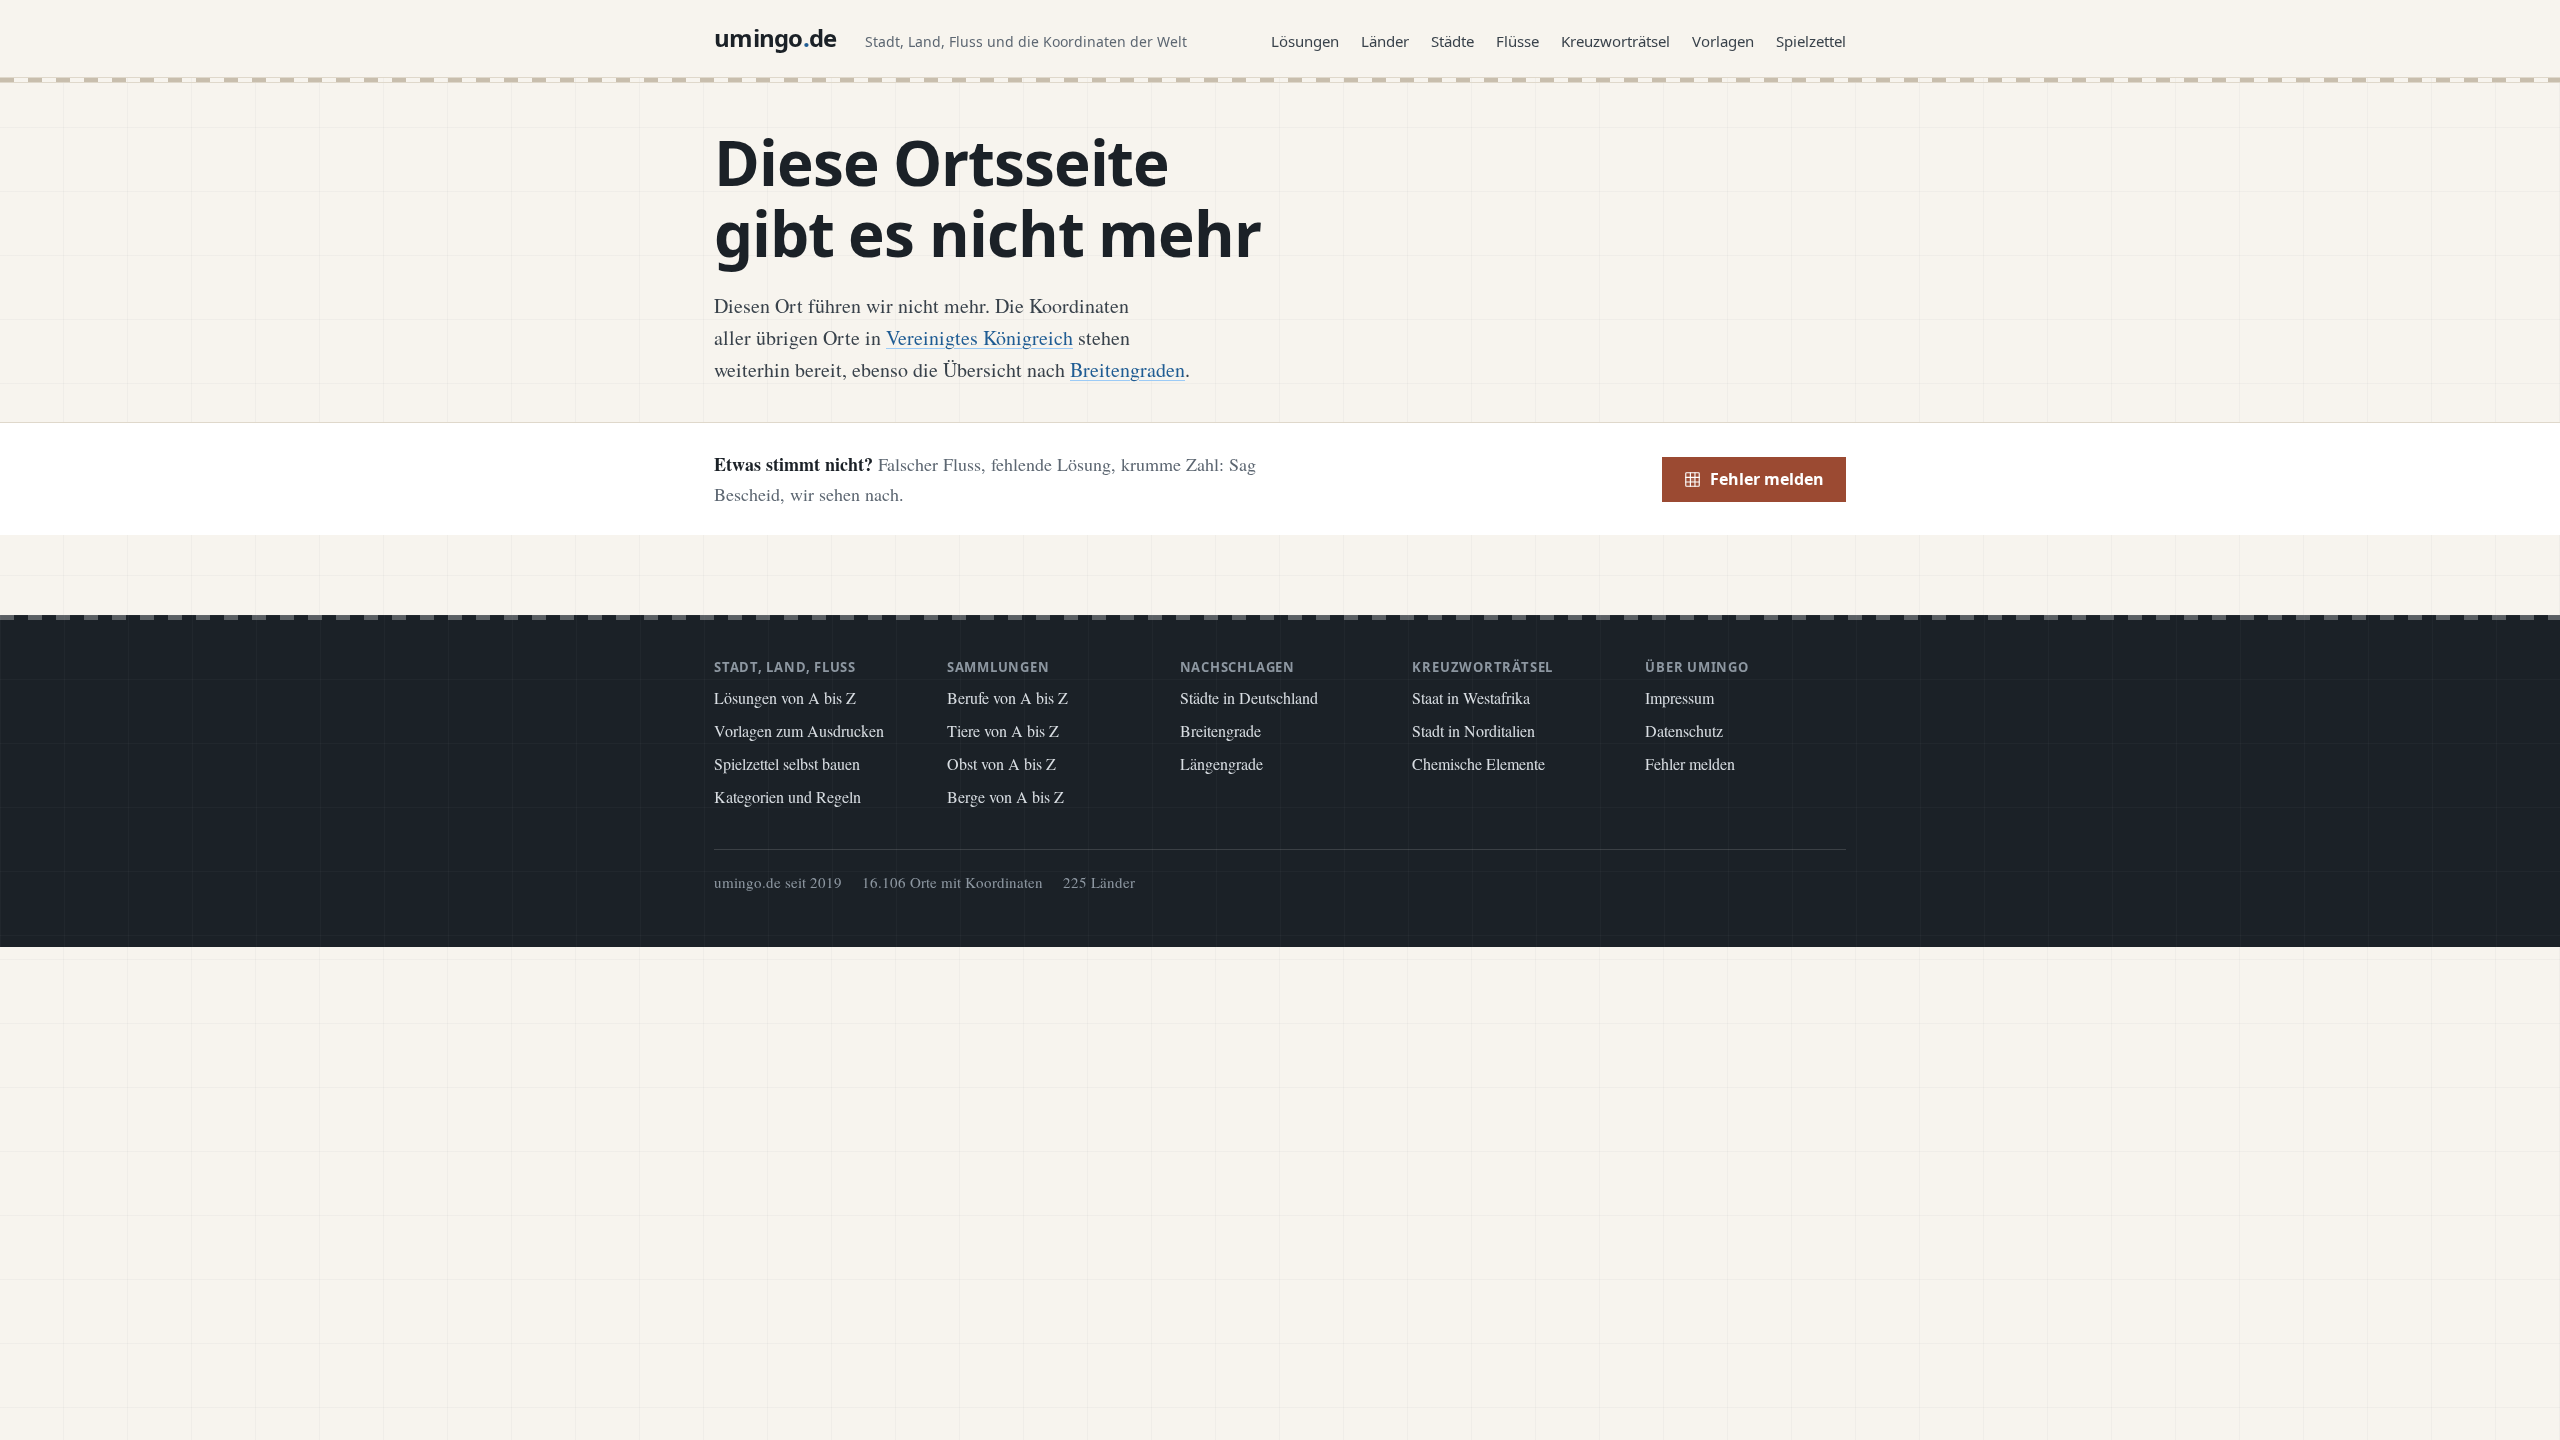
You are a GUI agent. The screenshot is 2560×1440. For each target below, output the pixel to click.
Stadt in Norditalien (1473, 730)
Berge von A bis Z (1005, 796)
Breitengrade (1220, 730)
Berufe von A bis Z (1007, 697)
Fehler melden (1767, 479)
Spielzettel (1811, 41)
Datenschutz (1684, 730)
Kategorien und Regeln (787, 796)
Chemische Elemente (1478, 763)
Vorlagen (1723, 41)
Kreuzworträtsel (1615, 41)
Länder (1385, 41)
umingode (775, 37)
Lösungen (1305, 41)
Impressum (1679, 697)
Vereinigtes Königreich (979, 337)
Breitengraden (1127, 369)
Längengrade (1221, 763)
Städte (1452, 41)
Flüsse (1517, 41)
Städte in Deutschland (1249, 697)
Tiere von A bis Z (1003, 730)
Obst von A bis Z (1001, 763)
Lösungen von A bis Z (785, 697)
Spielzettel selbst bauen (787, 763)
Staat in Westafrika (1471, 697)
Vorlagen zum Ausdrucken (799, 730)
